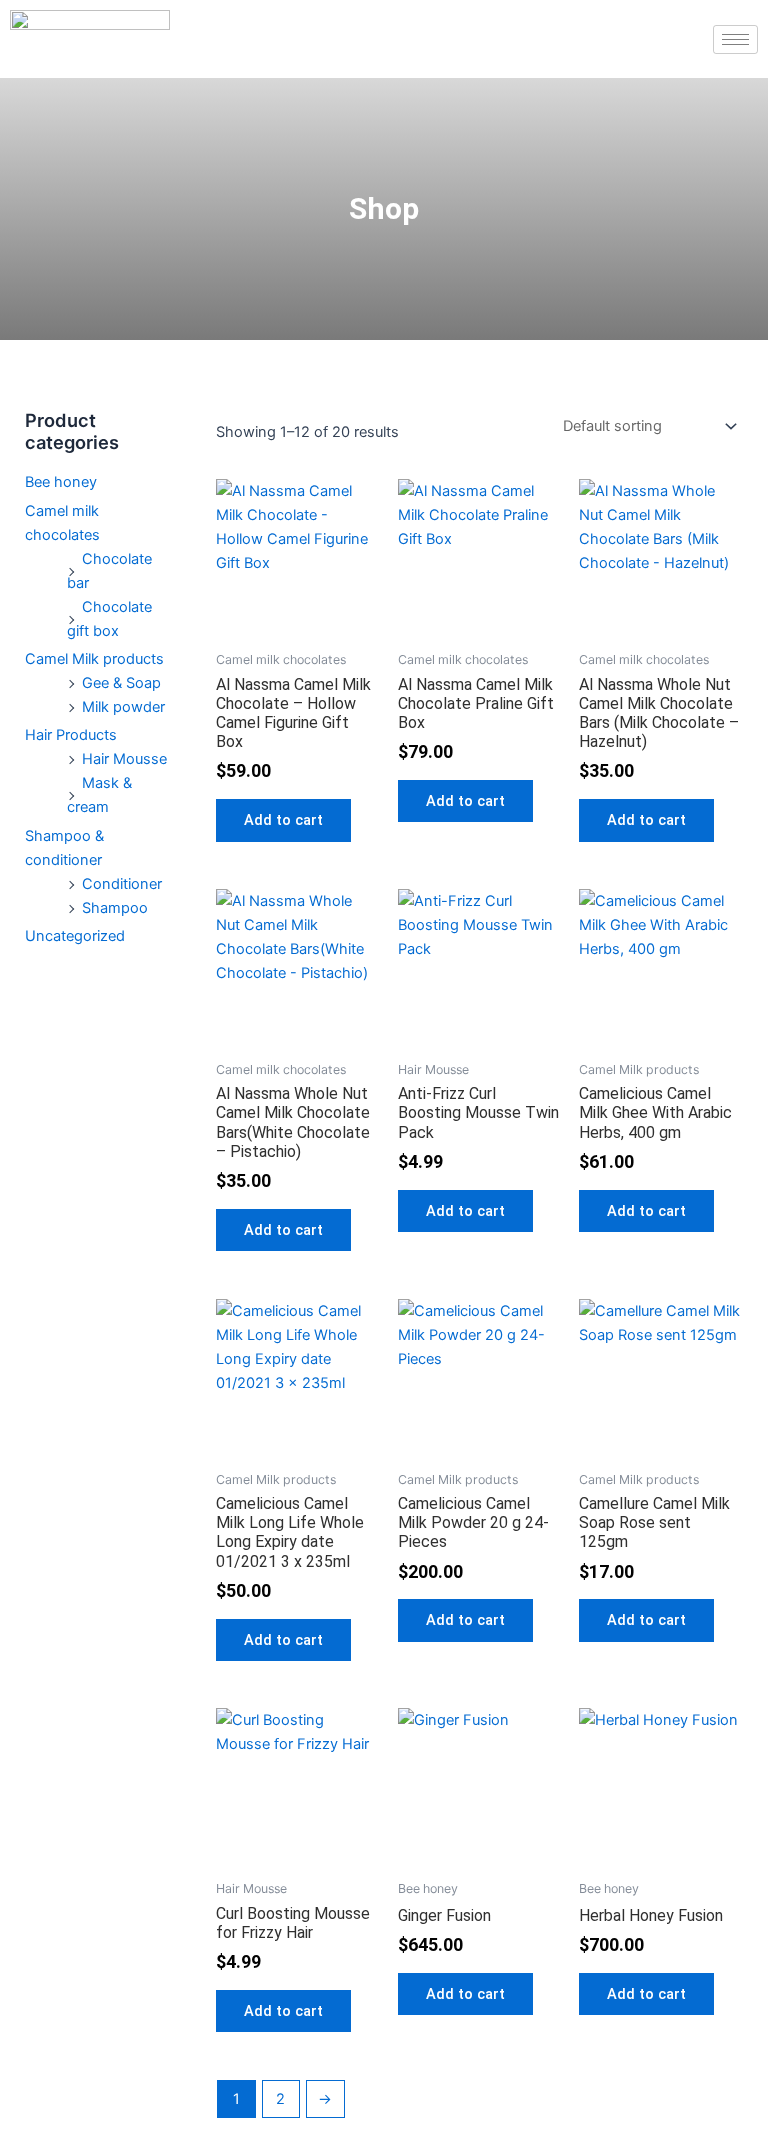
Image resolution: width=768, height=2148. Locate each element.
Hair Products (71, 735)
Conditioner (122, 884)
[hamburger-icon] (735, 39)
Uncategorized (75, 936)
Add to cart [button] (283, 820)
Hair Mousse (124, 759)
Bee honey (61, 482)
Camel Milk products (94, 659)
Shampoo (115, 908)
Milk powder (123, 707)
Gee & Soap (121, 683)
